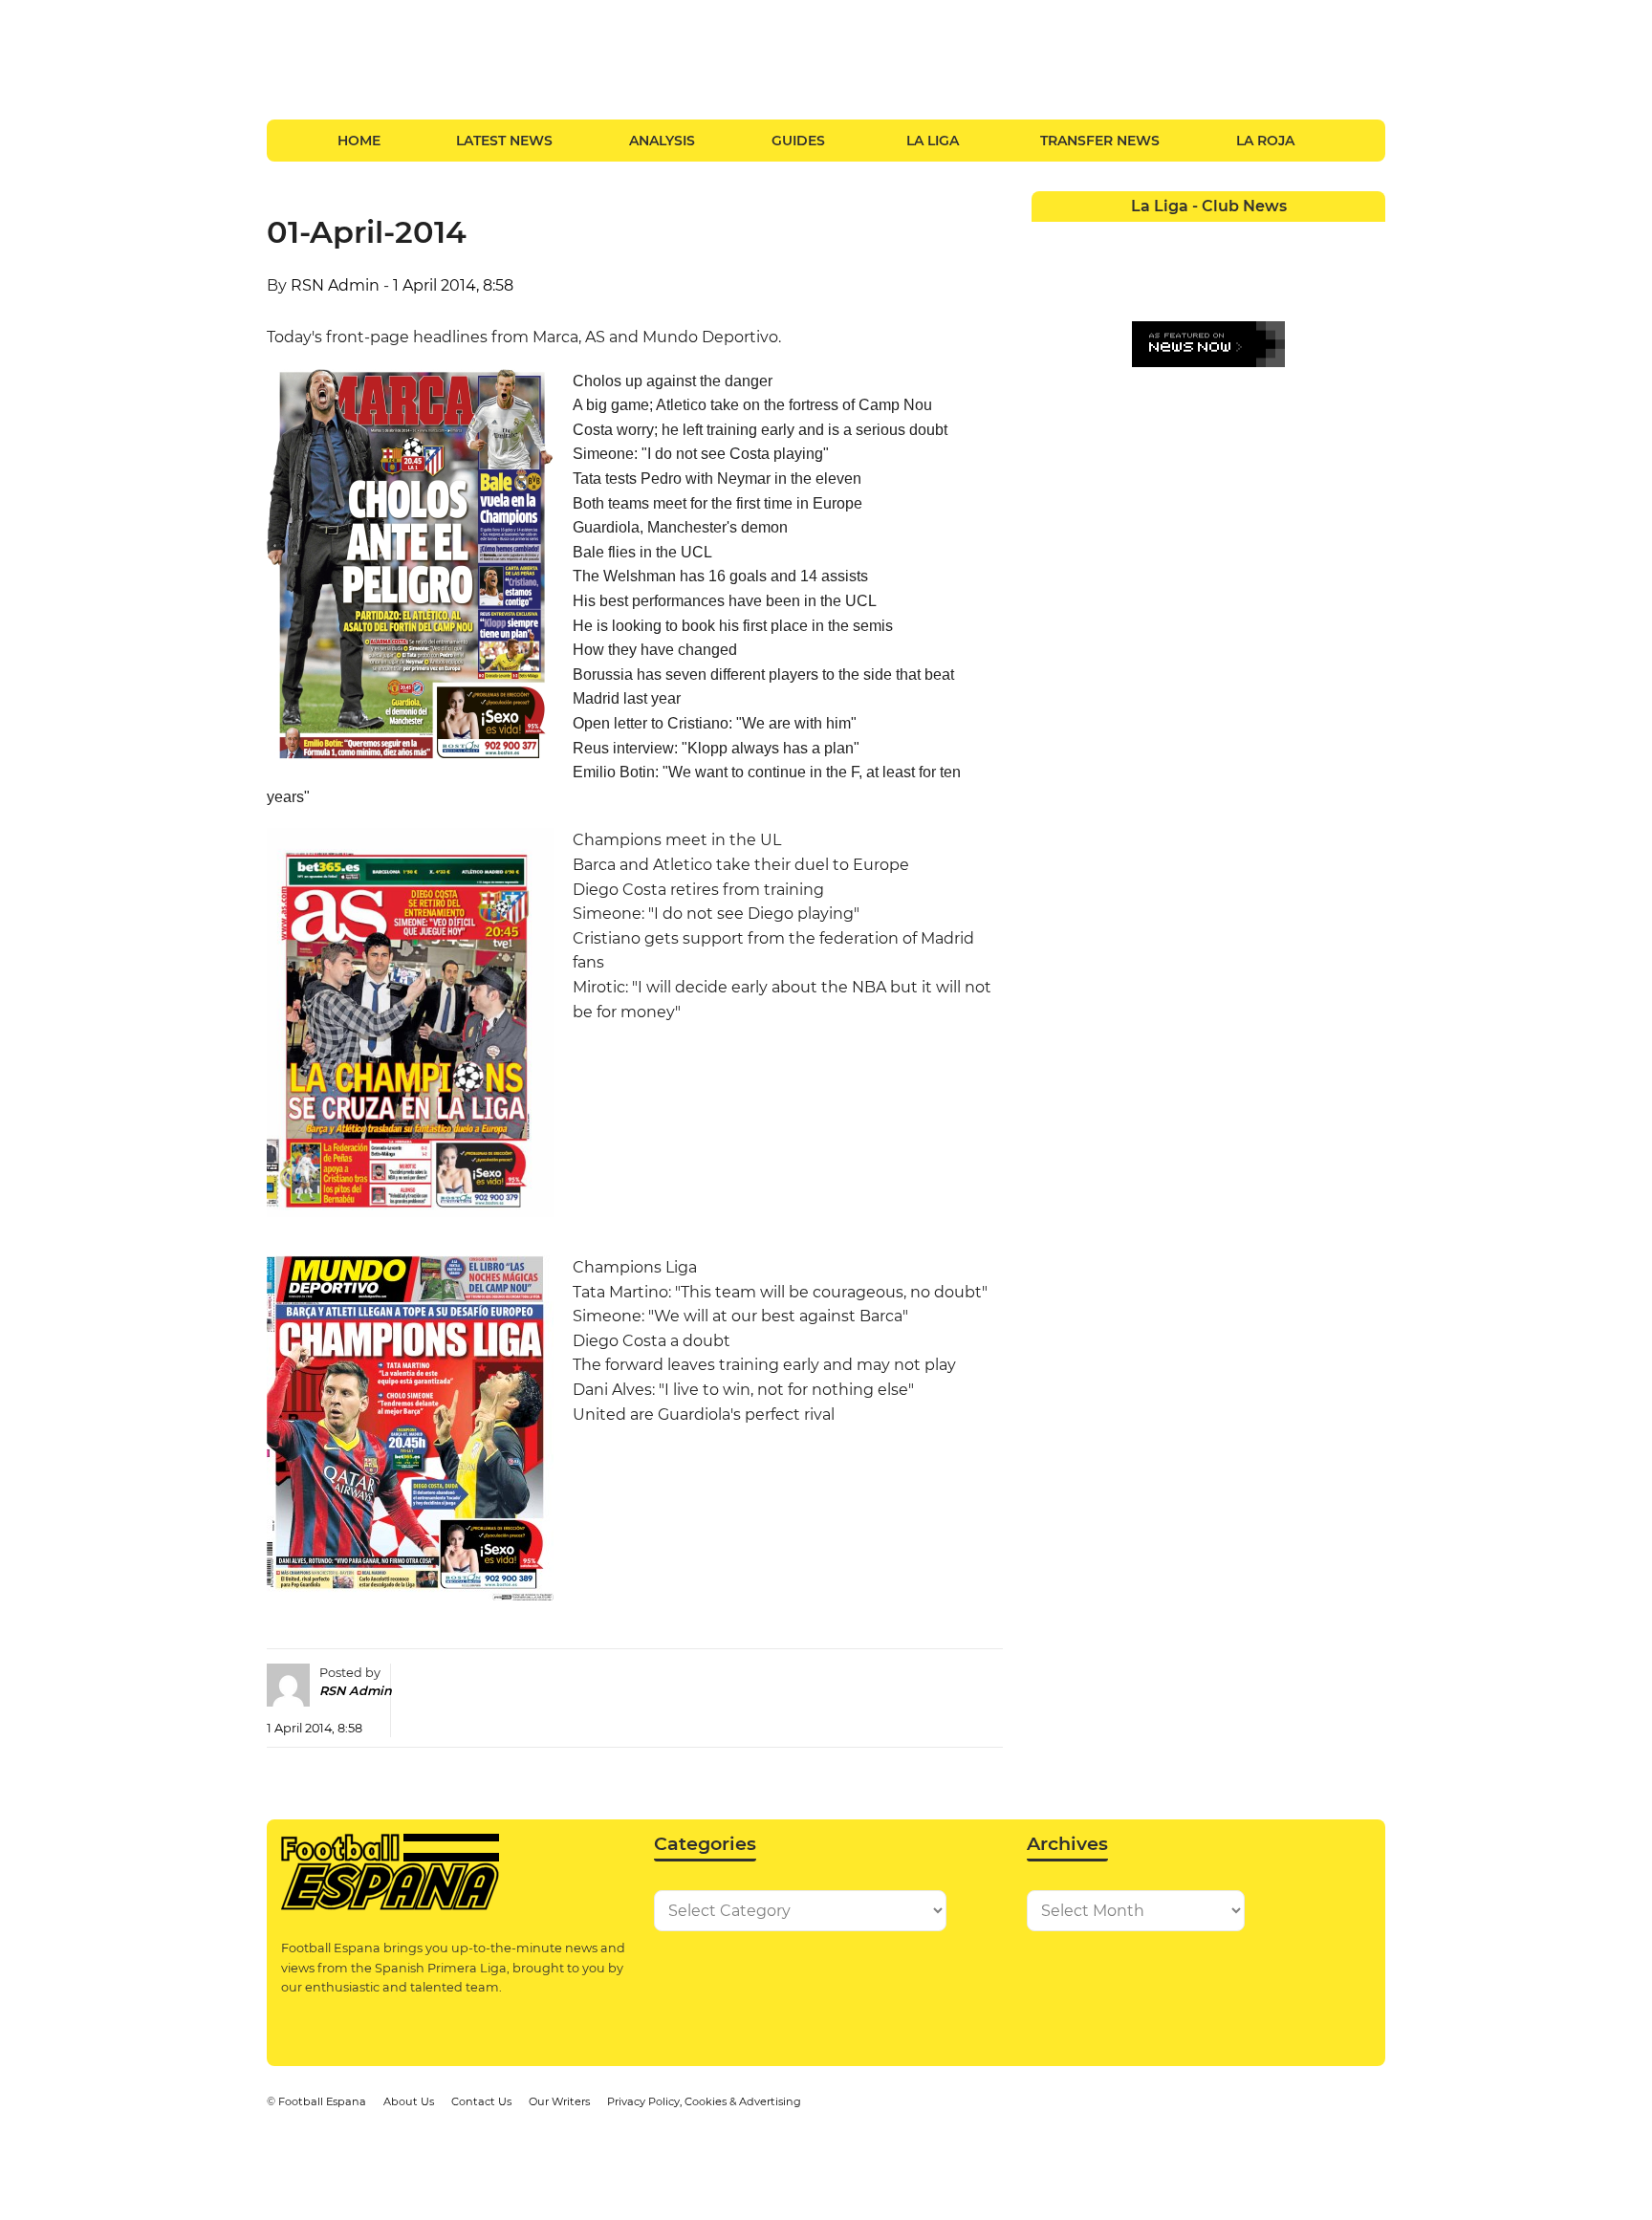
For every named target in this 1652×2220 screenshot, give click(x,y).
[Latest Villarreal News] (1368, 272)
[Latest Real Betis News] (1155, 272)
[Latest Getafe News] (1297, 236)
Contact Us (481, 2101)
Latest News (504, 141)
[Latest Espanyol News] (1261, 236)
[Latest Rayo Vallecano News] (1120, 272)
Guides (798, 141)
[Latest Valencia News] (1332, 272)
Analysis (662, 141)
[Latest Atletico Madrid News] (1120, 236)
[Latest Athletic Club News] (1085, 236)
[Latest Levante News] (1368, 236)
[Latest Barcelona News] (1155, 236)
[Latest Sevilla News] (1297, 272)
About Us (409, 2101)
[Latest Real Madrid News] (1191, 272)
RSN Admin (335, 285)
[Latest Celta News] (1191, 236)
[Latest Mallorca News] (1049, 272)
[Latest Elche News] (1226, 236)
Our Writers (559, 2101)
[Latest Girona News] (1332, 236)
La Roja (1265, 141)
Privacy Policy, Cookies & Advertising (704, 2101)
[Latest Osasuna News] (1085, 272)
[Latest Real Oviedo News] (1226, 272)
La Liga (933, 141)
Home (359, 141)
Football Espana (322, 2101)
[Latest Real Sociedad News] (1261, 272)
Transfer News (1100, 141)
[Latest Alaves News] (1049, 236)
